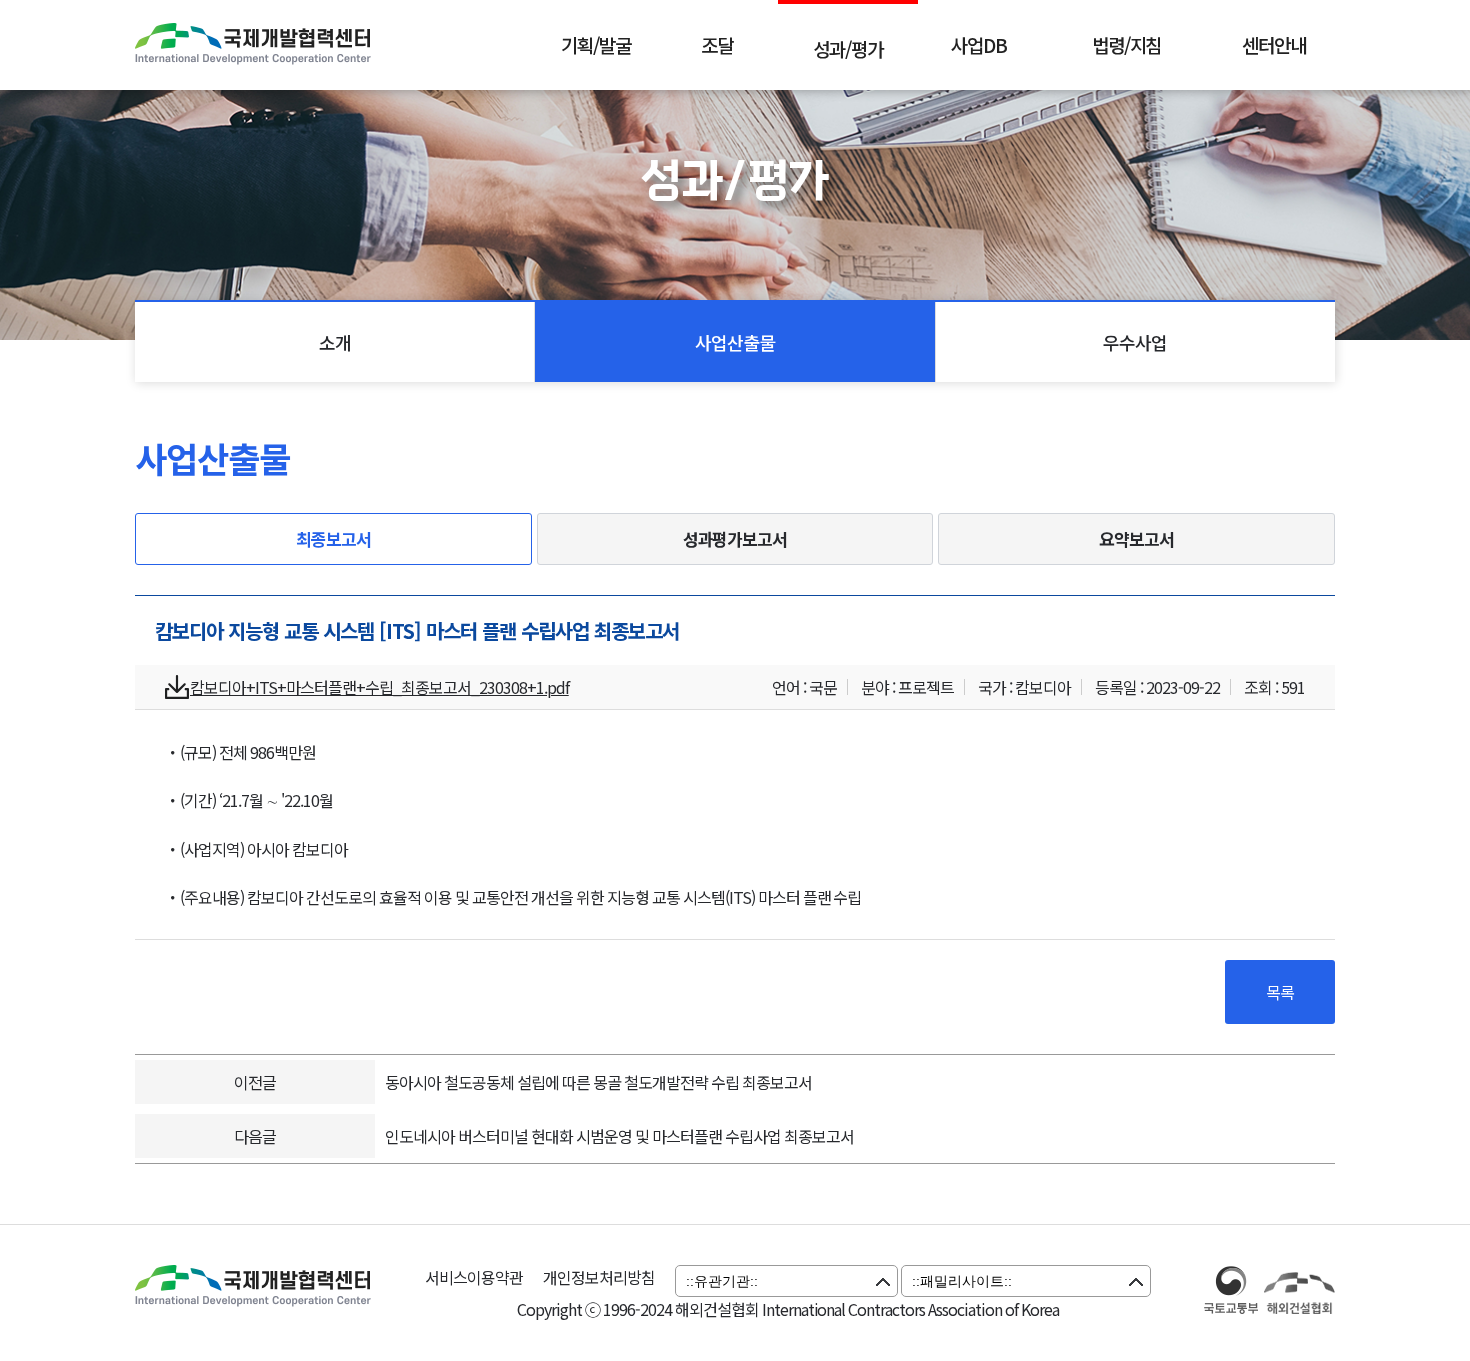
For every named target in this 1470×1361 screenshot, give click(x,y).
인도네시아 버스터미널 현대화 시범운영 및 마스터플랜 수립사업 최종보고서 (619, 1136)
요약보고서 (1136, 538)
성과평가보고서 (735, 538)
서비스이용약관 (474, 1277)
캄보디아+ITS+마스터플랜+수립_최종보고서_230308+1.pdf (379, 687)
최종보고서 (333, 538)
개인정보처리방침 (599, 1277)
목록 (1280, 992)
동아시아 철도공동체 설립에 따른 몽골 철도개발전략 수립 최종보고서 (598, 1082)
